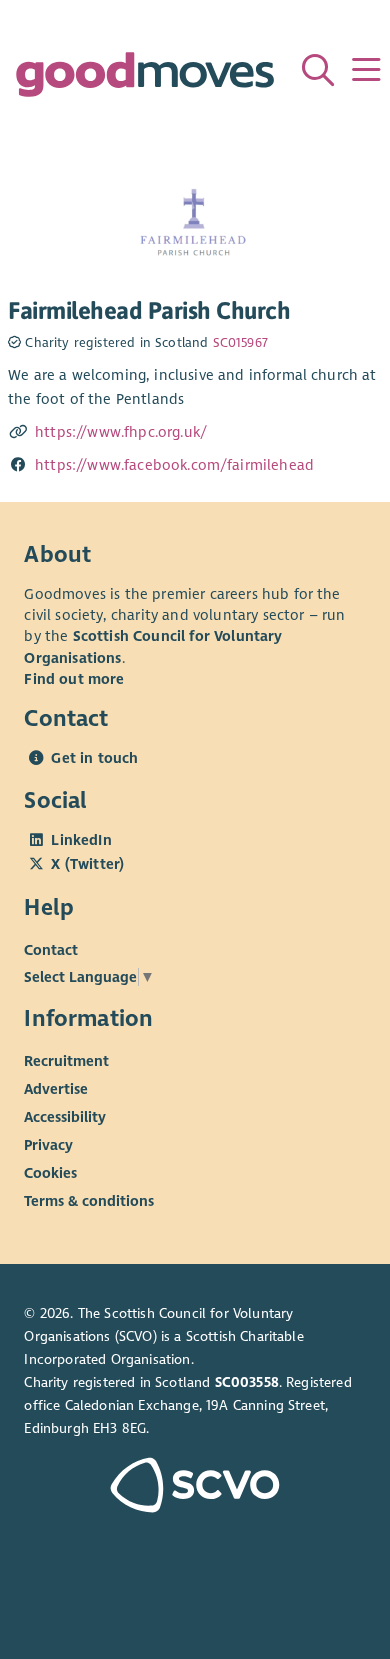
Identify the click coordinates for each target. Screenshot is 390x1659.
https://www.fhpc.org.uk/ (121, 432)
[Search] (318, 70)
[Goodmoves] (144, 79)
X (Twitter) (87, 864)
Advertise (56, 1089)
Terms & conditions (89, 1201)
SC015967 (240, 343)
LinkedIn (81, 840)
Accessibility (65, 1117)
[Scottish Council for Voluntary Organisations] (194, 1487)
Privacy (48, 1145)
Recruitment (66, 1061)
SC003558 (247, 1382)
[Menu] (366, 70)
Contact (51, 950)
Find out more (74, 679)
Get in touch (94, 758)
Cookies (50, 1173)
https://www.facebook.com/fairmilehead (174, 465)
